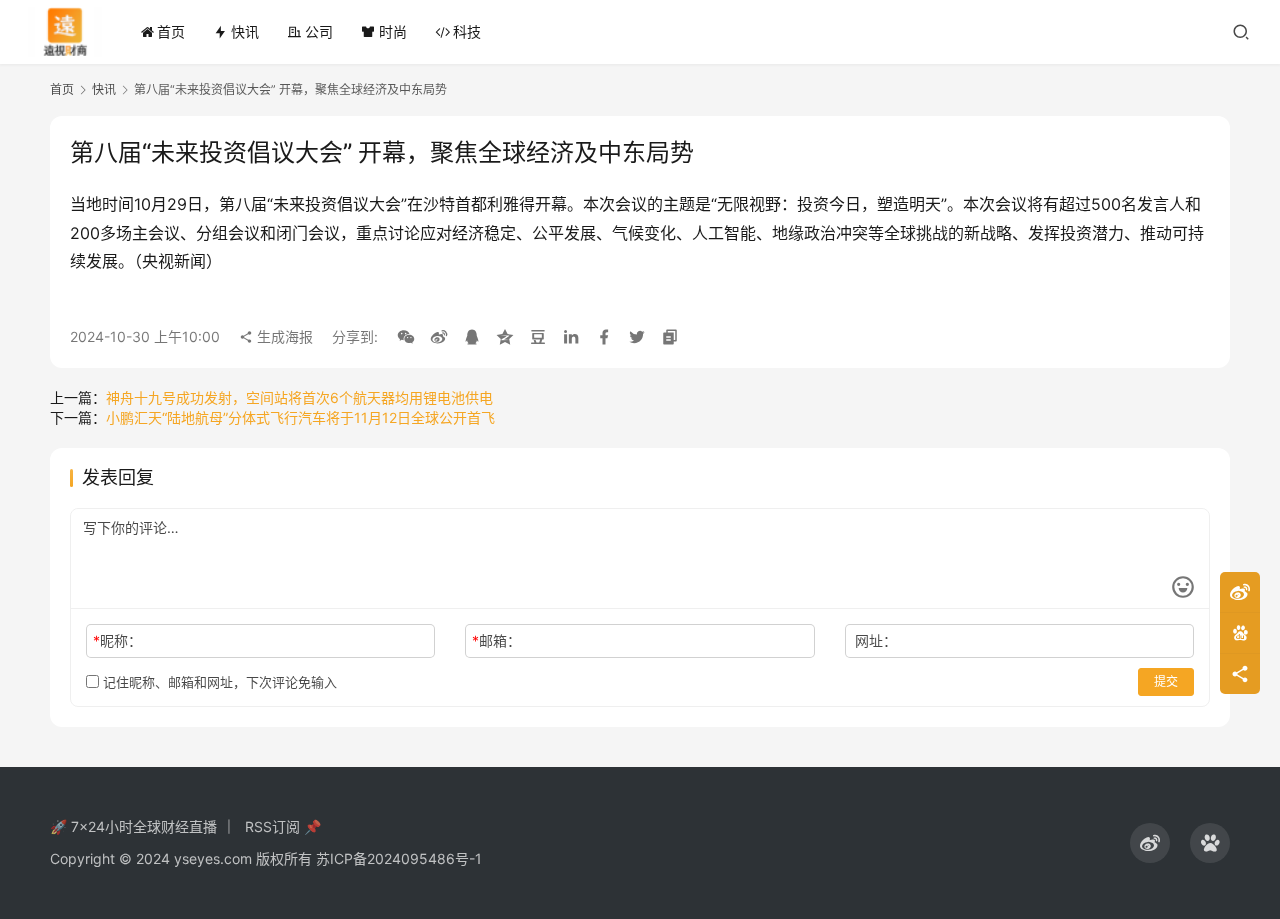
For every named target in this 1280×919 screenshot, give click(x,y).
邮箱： (496, 640)
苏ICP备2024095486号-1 (399, 858)
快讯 (245, 31)
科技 (467, 31)
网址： (876, 640)
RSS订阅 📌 (283, 826)
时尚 (393, 31)
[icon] (1150, 843)
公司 (319, 31)
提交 (1166, 681)
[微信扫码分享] (406, 337)
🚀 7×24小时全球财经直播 (133, 826)
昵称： (117, 640)
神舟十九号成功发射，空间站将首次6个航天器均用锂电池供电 (299, 397)
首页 (171, 31)
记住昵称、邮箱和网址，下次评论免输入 (218, 682)
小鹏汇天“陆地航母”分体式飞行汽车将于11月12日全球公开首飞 (300, 417)
